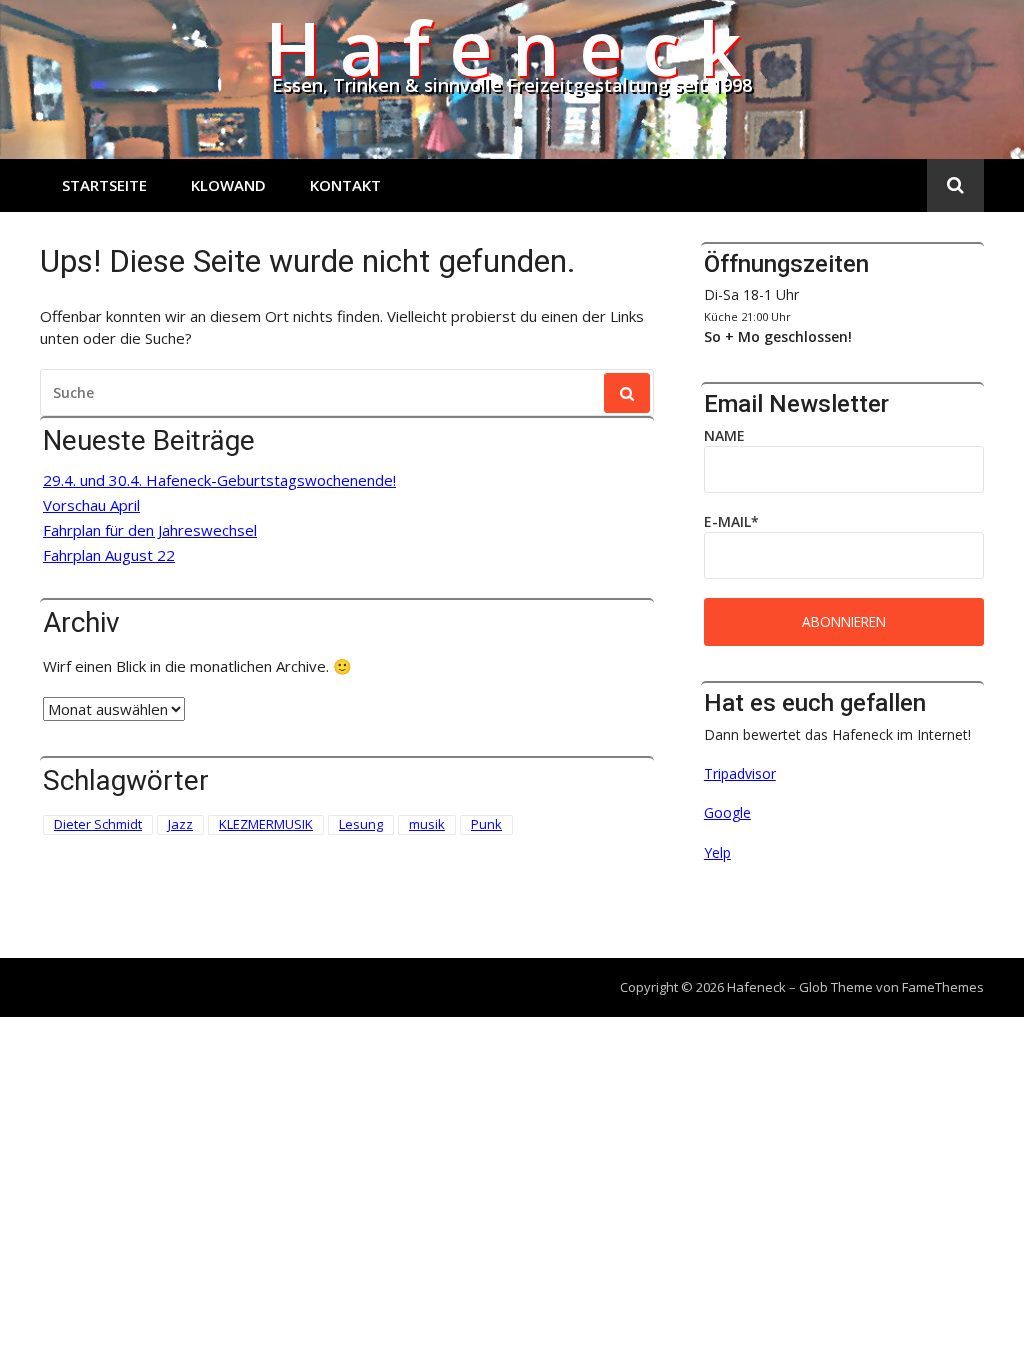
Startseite (104, 185)
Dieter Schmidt (98, 824)
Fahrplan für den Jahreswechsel (150, 530)
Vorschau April (91, 505)
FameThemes (943, 987)
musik (427, 824)
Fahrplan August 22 (109, 555)
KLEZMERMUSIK (266, 824)
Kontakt (345, 185)
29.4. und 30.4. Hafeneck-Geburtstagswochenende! (219, 480)
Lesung (361, 824)
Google (727, 812)
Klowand (228, 185)
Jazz (180, 824)
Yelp (717, 852)
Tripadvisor (740, 773)
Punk (486, 824)
